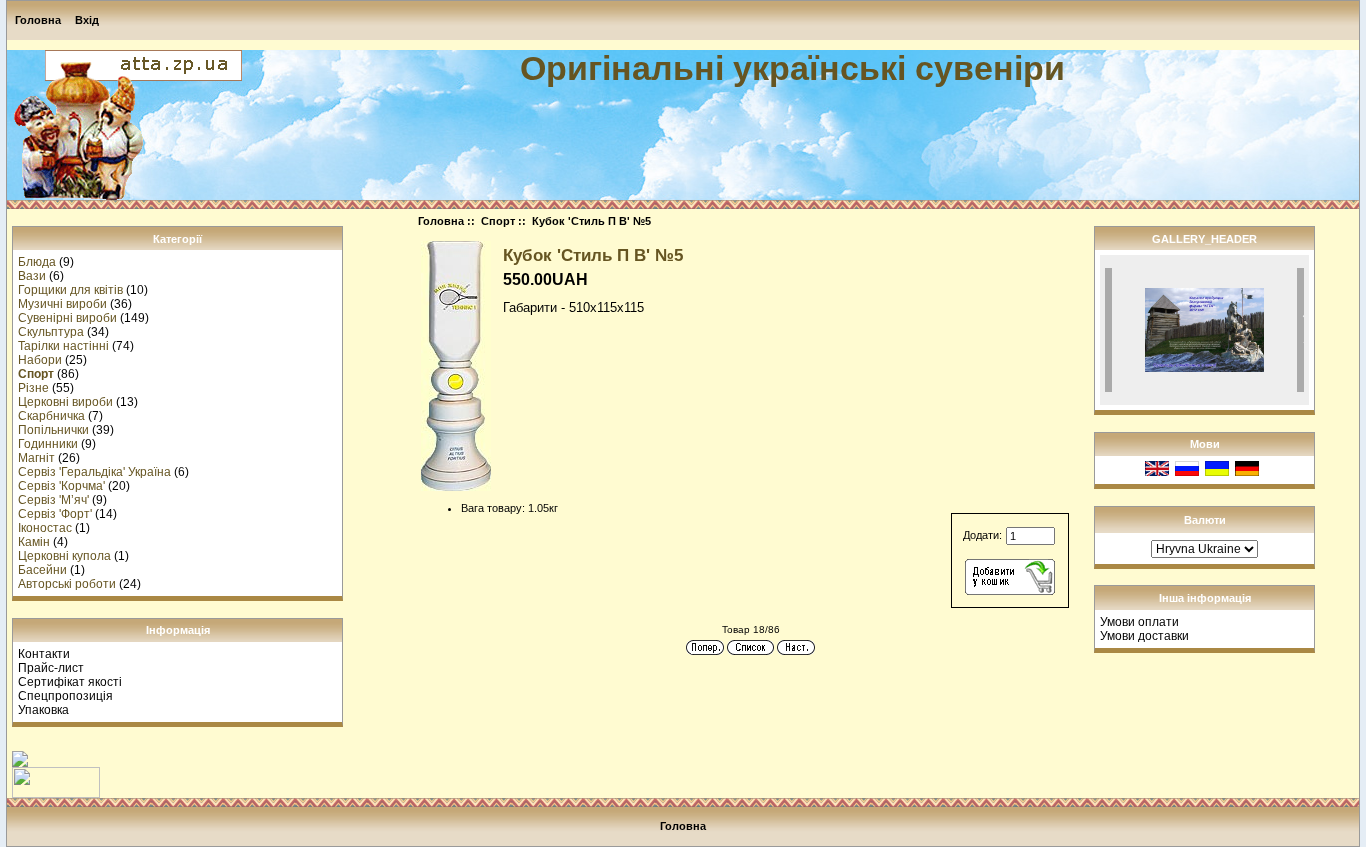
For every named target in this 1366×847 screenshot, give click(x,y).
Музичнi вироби (62, 304)
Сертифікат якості (70, 682)
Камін (34, 542)
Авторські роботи (67, 584)
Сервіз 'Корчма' (61, 486)
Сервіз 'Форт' (55, 514)
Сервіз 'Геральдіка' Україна (94, 472)
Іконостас (45, 528)
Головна (38, 20)
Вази (32, 276)
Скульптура (51, 332)
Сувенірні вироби (67, 318)
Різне (33, 388)
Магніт (36, 458)
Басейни (42, 570)
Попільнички (53, 430)
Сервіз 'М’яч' (53, 500)
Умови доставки (1144, 636)
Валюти (1205, 520)
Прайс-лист (51, 668)
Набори (40, 360)
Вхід (87, 20)
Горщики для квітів (70, 290)
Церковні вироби (65, 402)
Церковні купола (64, 556)
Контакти (44, 654)
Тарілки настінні (63, 346)
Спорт (498, 221)
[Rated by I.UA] (56, 794)
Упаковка (43, 710)
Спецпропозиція (65, 696)
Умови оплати (1139, 622)
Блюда (37, 262)
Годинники (48, 444)
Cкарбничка (51, 416)
